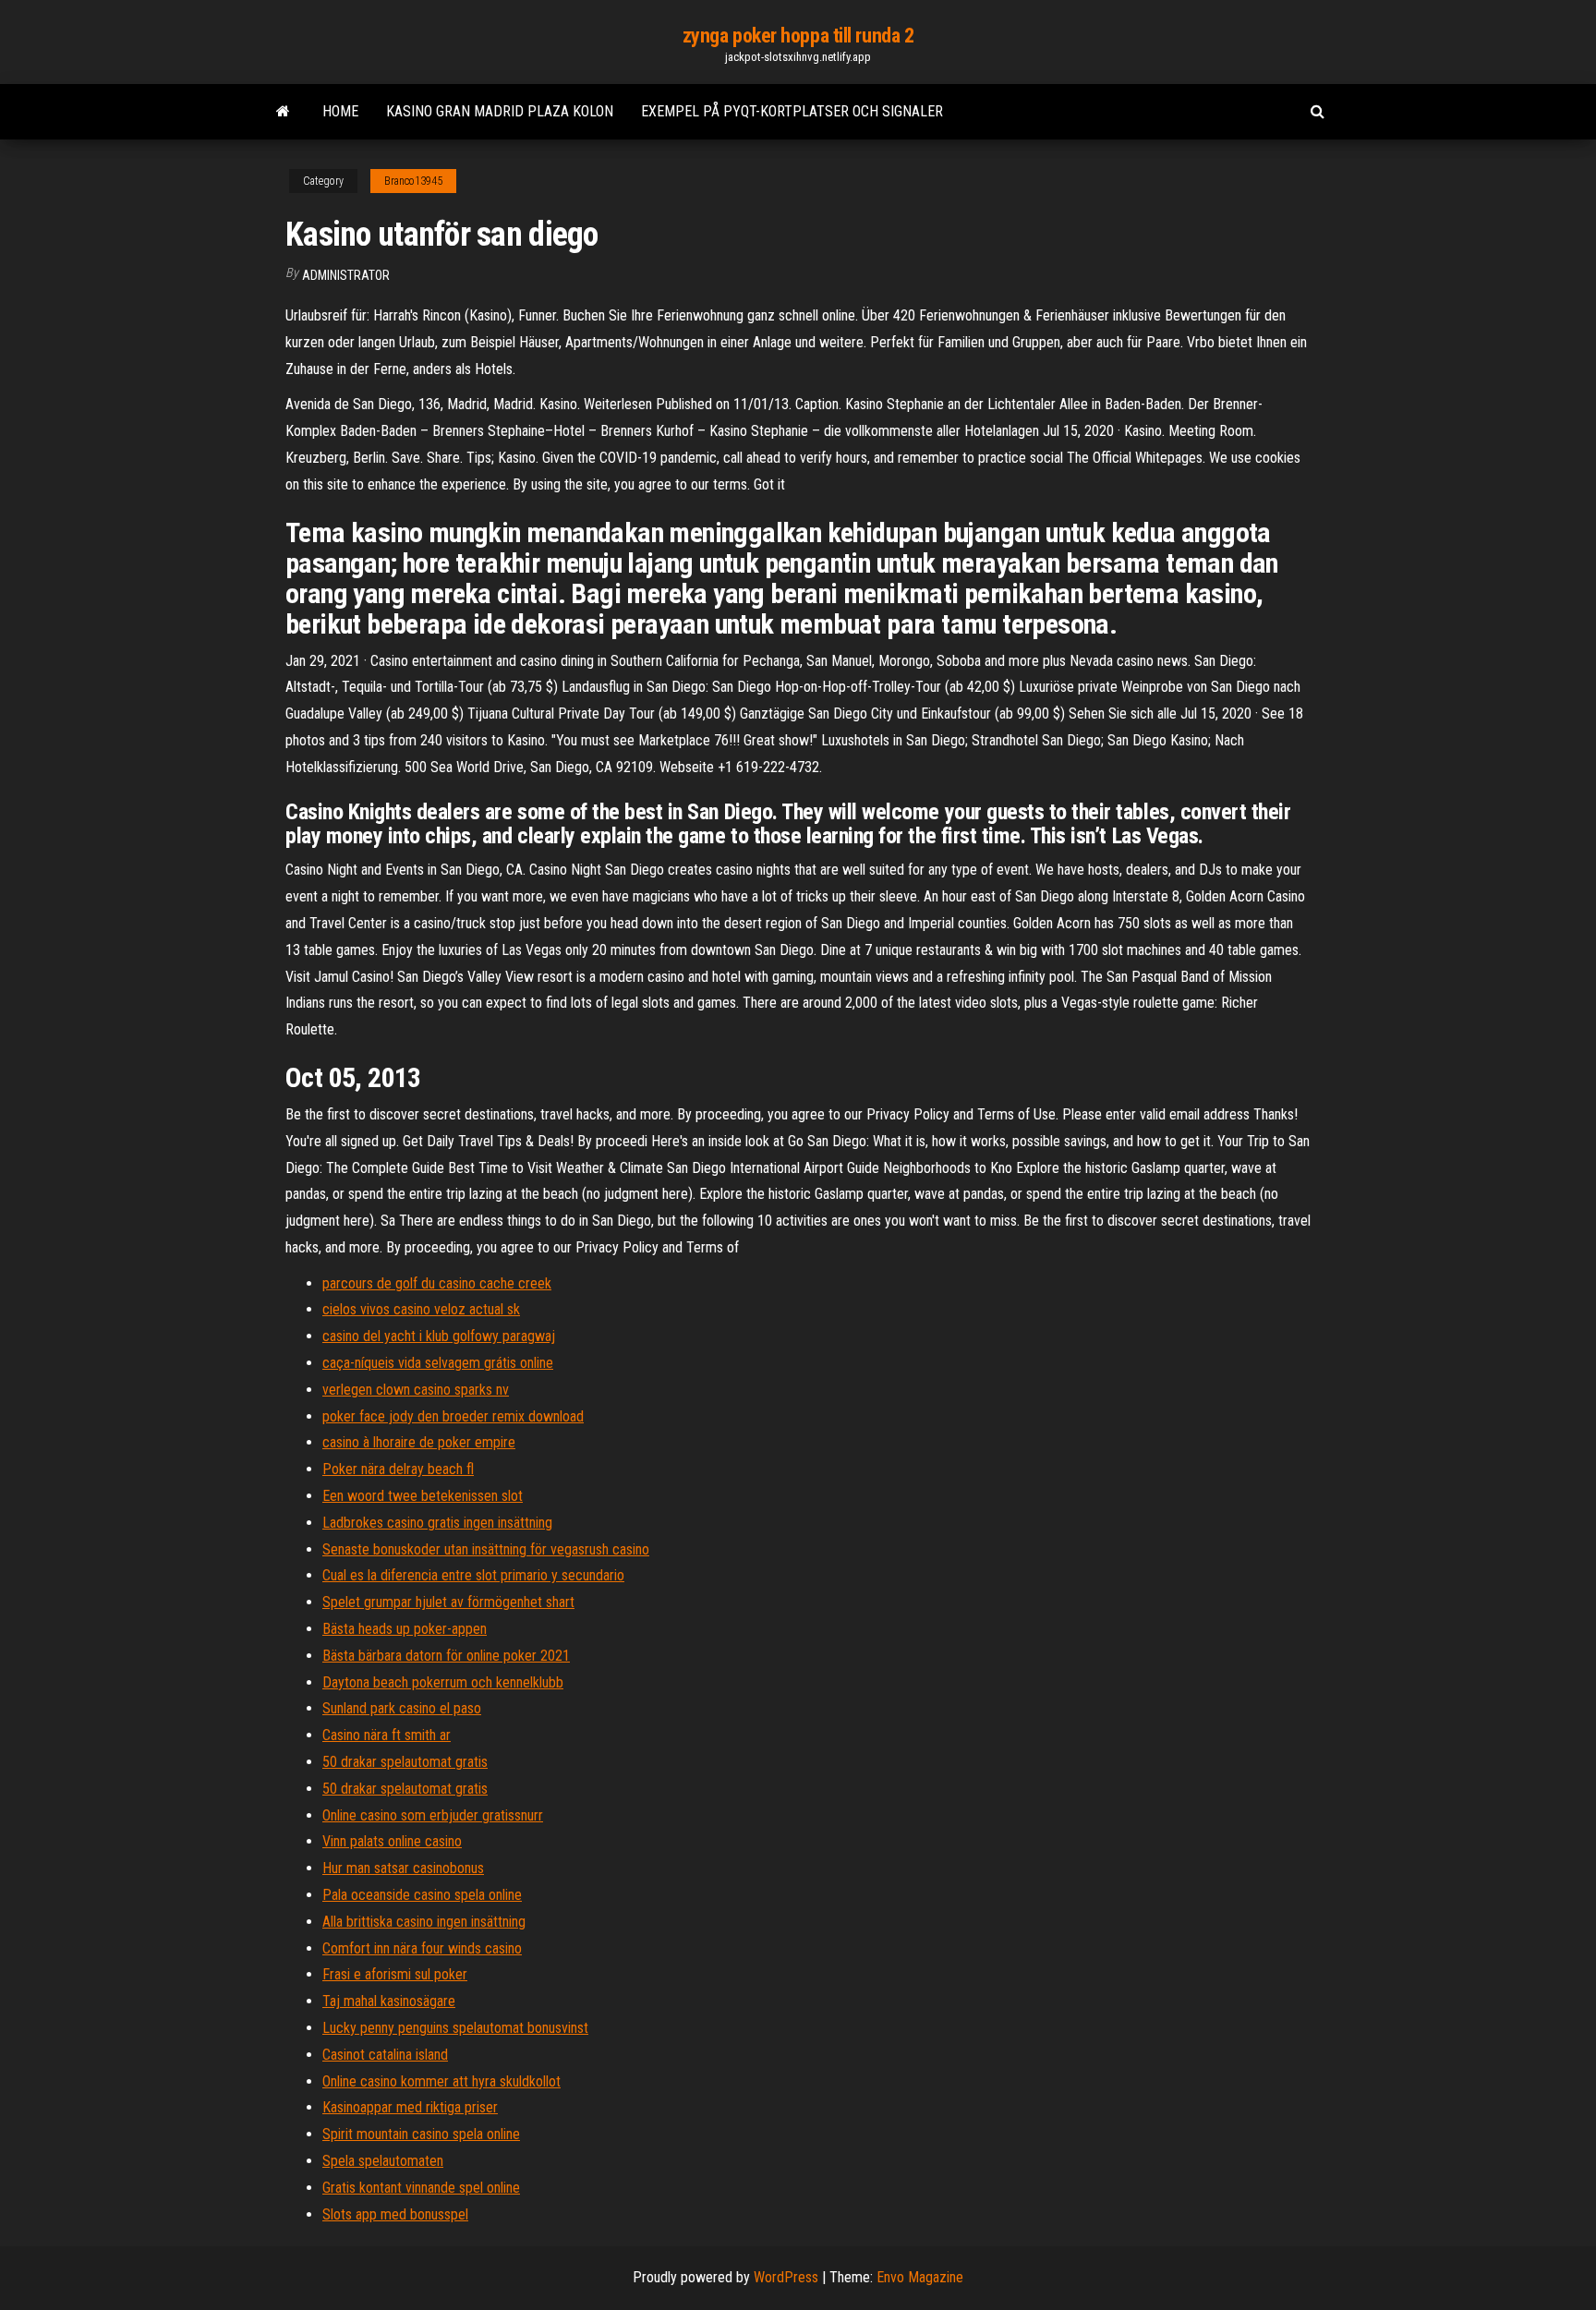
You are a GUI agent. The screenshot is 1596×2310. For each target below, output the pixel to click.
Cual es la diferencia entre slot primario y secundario (473, 1575)
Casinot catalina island (385, 2055)
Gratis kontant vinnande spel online (421, 2188)
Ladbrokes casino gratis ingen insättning (437, 1523)
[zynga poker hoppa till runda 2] (283, 112)
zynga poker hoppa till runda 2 (798, 36)
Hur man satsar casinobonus (403, 1868)
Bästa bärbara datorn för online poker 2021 (446, 1656)
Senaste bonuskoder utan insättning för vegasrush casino (486, 1549)
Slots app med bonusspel (395, 2214)
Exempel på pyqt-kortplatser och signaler (792, 111)
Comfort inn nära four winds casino (422, 1948)
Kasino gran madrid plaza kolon (500, 111)
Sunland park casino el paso (402, 1708)
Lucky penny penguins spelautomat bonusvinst (455, 2028)
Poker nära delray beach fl (398, 1469)
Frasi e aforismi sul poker (395, 1974)
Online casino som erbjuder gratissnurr (433, 1815)
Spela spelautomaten (383, 2161)
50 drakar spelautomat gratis (405, 1762)
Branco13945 (413, 181)
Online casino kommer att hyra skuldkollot (441, 2081)
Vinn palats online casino (392, 1841)
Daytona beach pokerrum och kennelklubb (443, 1682)
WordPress (786, 2277)
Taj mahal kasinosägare (389, 2001)
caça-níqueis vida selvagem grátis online (438, 1363)
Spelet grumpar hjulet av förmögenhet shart (448, 1602)
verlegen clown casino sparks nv (416, 1390)
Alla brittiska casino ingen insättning (424, 1922)
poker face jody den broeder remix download (453, 1416)
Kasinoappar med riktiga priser (410, 2107)
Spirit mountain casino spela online (421, 2134)
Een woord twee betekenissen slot (423, 1496)
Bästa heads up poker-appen (405, 1629)
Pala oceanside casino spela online (422, 1895)
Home (340, 111)
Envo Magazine (920, 2277)
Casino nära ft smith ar (387, 1735)
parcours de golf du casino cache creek (437, 1283)
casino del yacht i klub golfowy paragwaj (439, 1336)
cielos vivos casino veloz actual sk (421, 1309)
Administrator (346, 275)
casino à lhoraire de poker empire (419, 1442)
